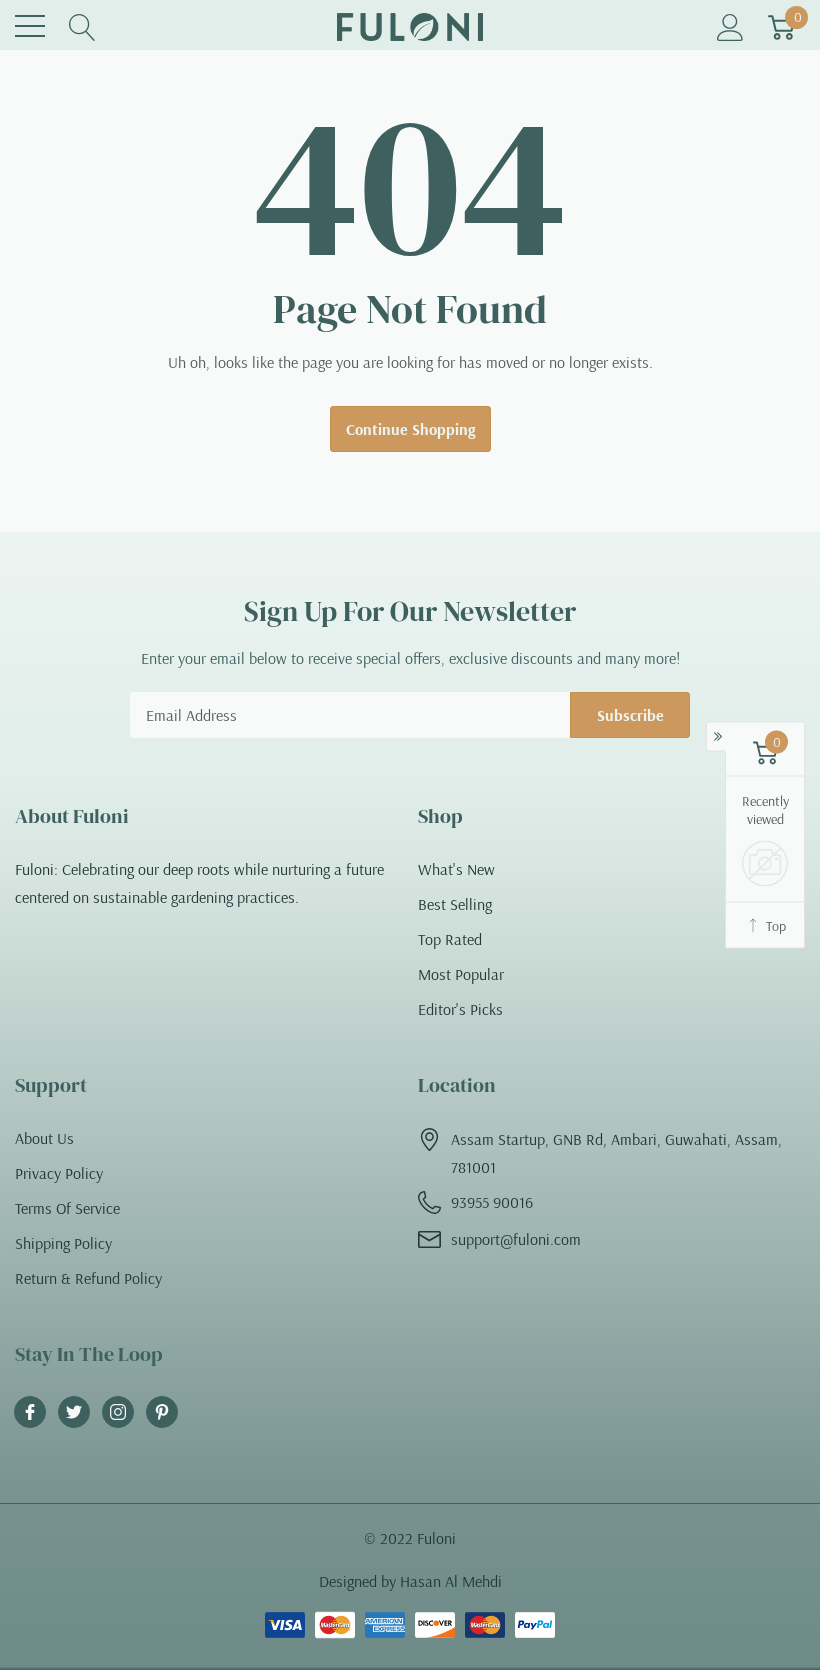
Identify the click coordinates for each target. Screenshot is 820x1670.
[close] (287, 1576)
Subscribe (630, 715)
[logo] (410, 26)
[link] (30, 1412)
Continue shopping (410, 429)
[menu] (30, 26)
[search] (82, 26)
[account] (730, 26)
